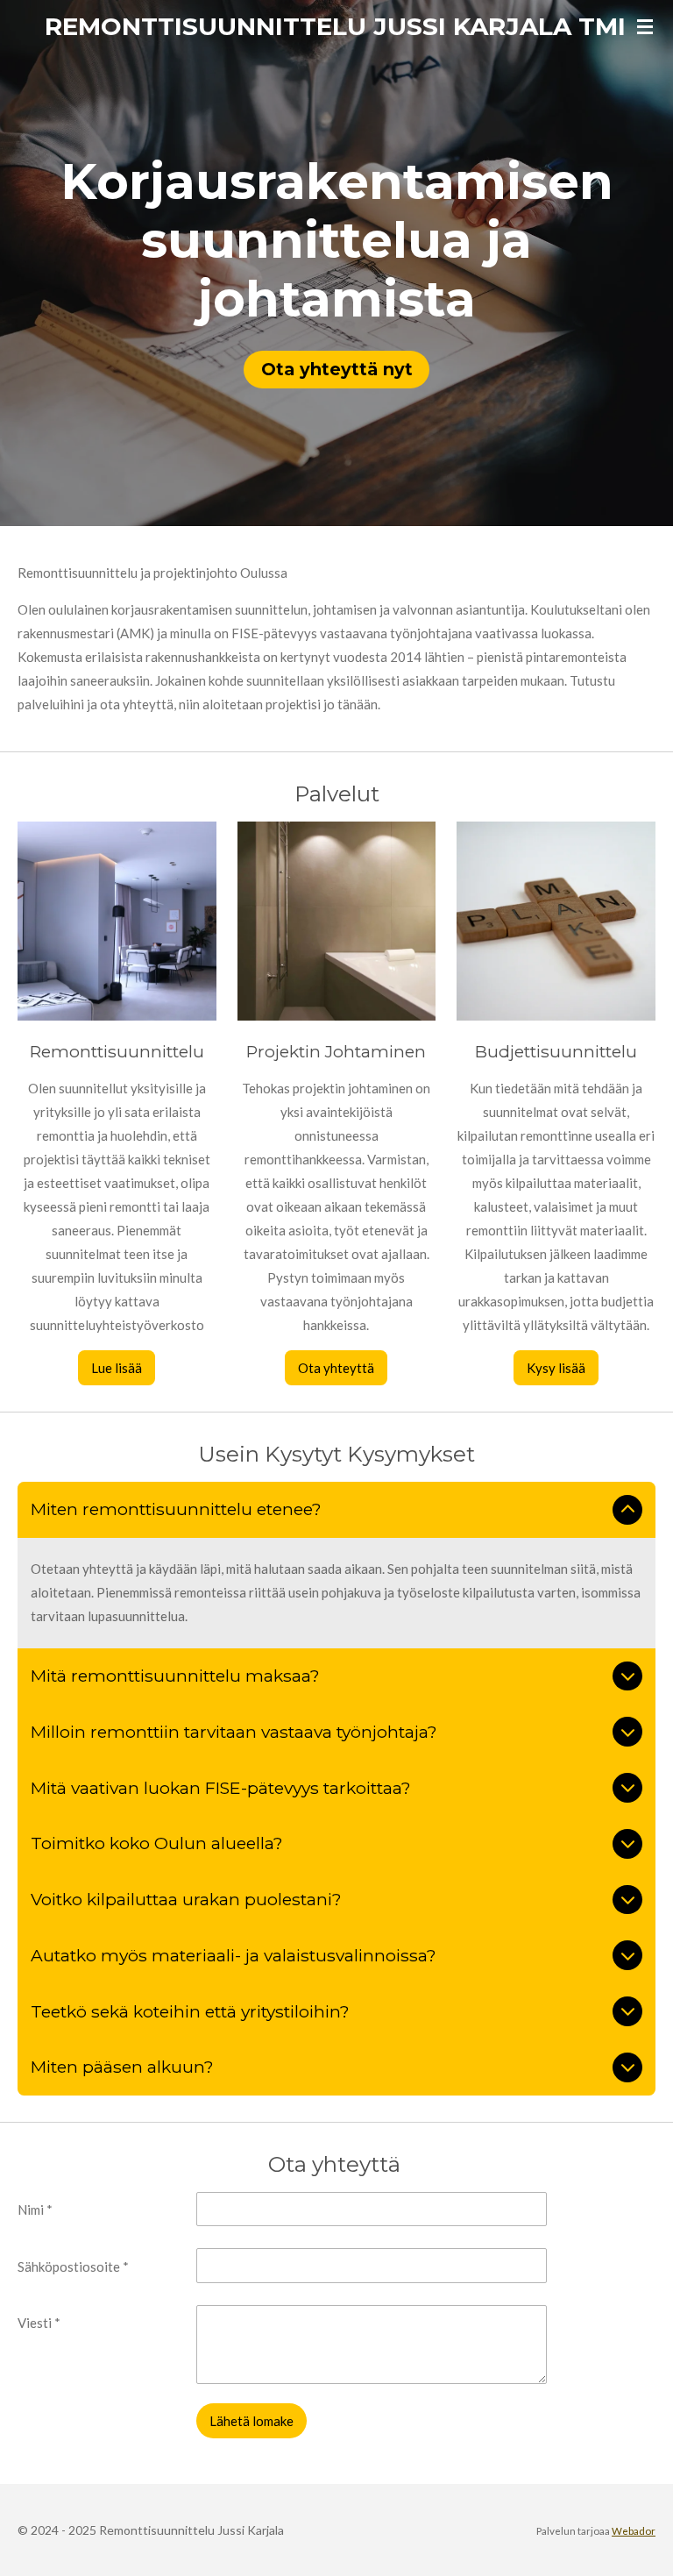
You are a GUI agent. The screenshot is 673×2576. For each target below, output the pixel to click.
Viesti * (39, 2323)
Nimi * (35, 2210)
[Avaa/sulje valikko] (645, 26)
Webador (634, 2530)
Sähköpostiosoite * (73, 2266)
